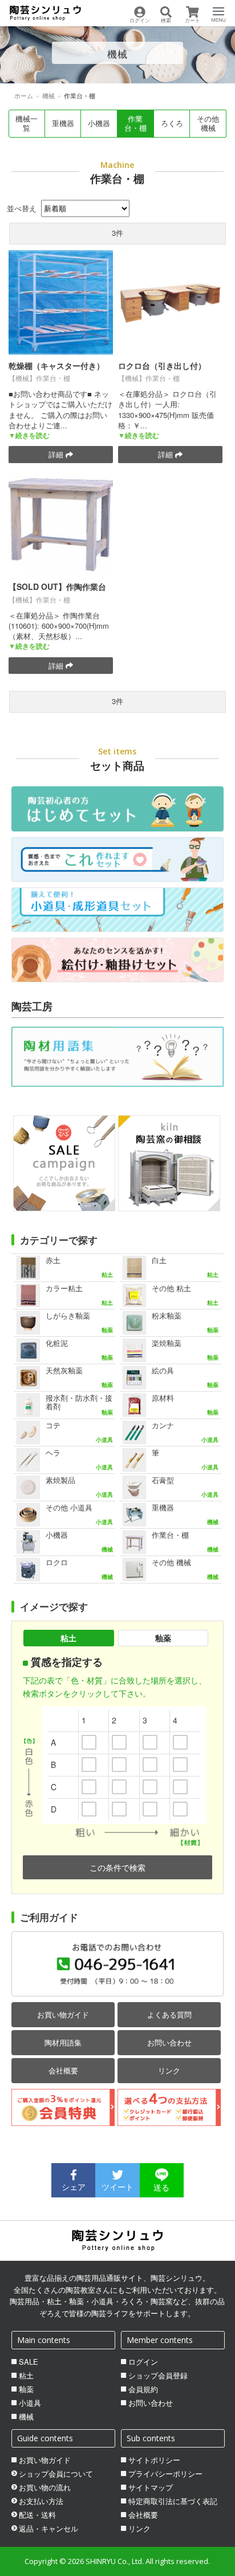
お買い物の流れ (45, 2487)
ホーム (24, 95)
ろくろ (172, 123)
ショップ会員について (56, 2474)
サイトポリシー (154, 2460)
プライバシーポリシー (165, 2474)
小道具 (30, 2403)
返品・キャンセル (48, 2529)
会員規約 (143, 2389)
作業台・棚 (135, 123)
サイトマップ (151, 2487)
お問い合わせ (169, 2042)
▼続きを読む (29, 435)
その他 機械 (208, 123)
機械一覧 (27, 123)
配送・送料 (37, 2515)
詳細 (57, 454)
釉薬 (163, 1638)
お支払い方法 (41, 2501)
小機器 (99, 123)
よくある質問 (169, 2014)
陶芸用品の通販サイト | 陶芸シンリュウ (45, 13)
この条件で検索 (117, 1867)
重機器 (63, 123)
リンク (169, 2070)
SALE (29, 2362)
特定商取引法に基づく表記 (173, 2501)
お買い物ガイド (63, 2014)
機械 (48, 95)
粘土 (68, 1638)
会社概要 (63, 2070)
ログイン (143, 2362)
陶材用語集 (63, 2042)
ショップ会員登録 (158, 2376)
